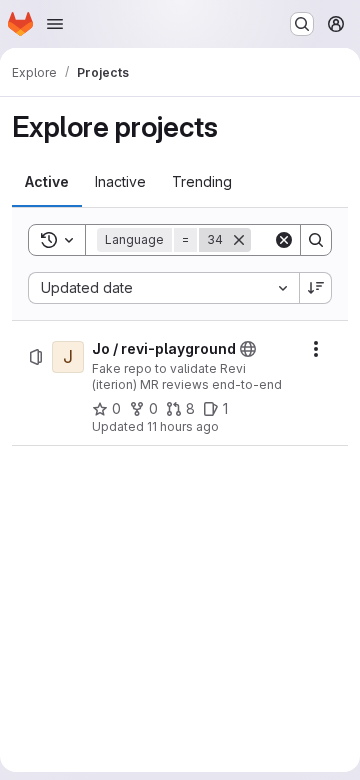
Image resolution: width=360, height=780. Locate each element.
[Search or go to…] (302, 24)
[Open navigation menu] (55, 24)
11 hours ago (183, 426)
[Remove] (239, 240)
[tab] (47, 182)
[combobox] (163, 288)
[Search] (316, 240)
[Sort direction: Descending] (316, 288)
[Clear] (284, 240)
